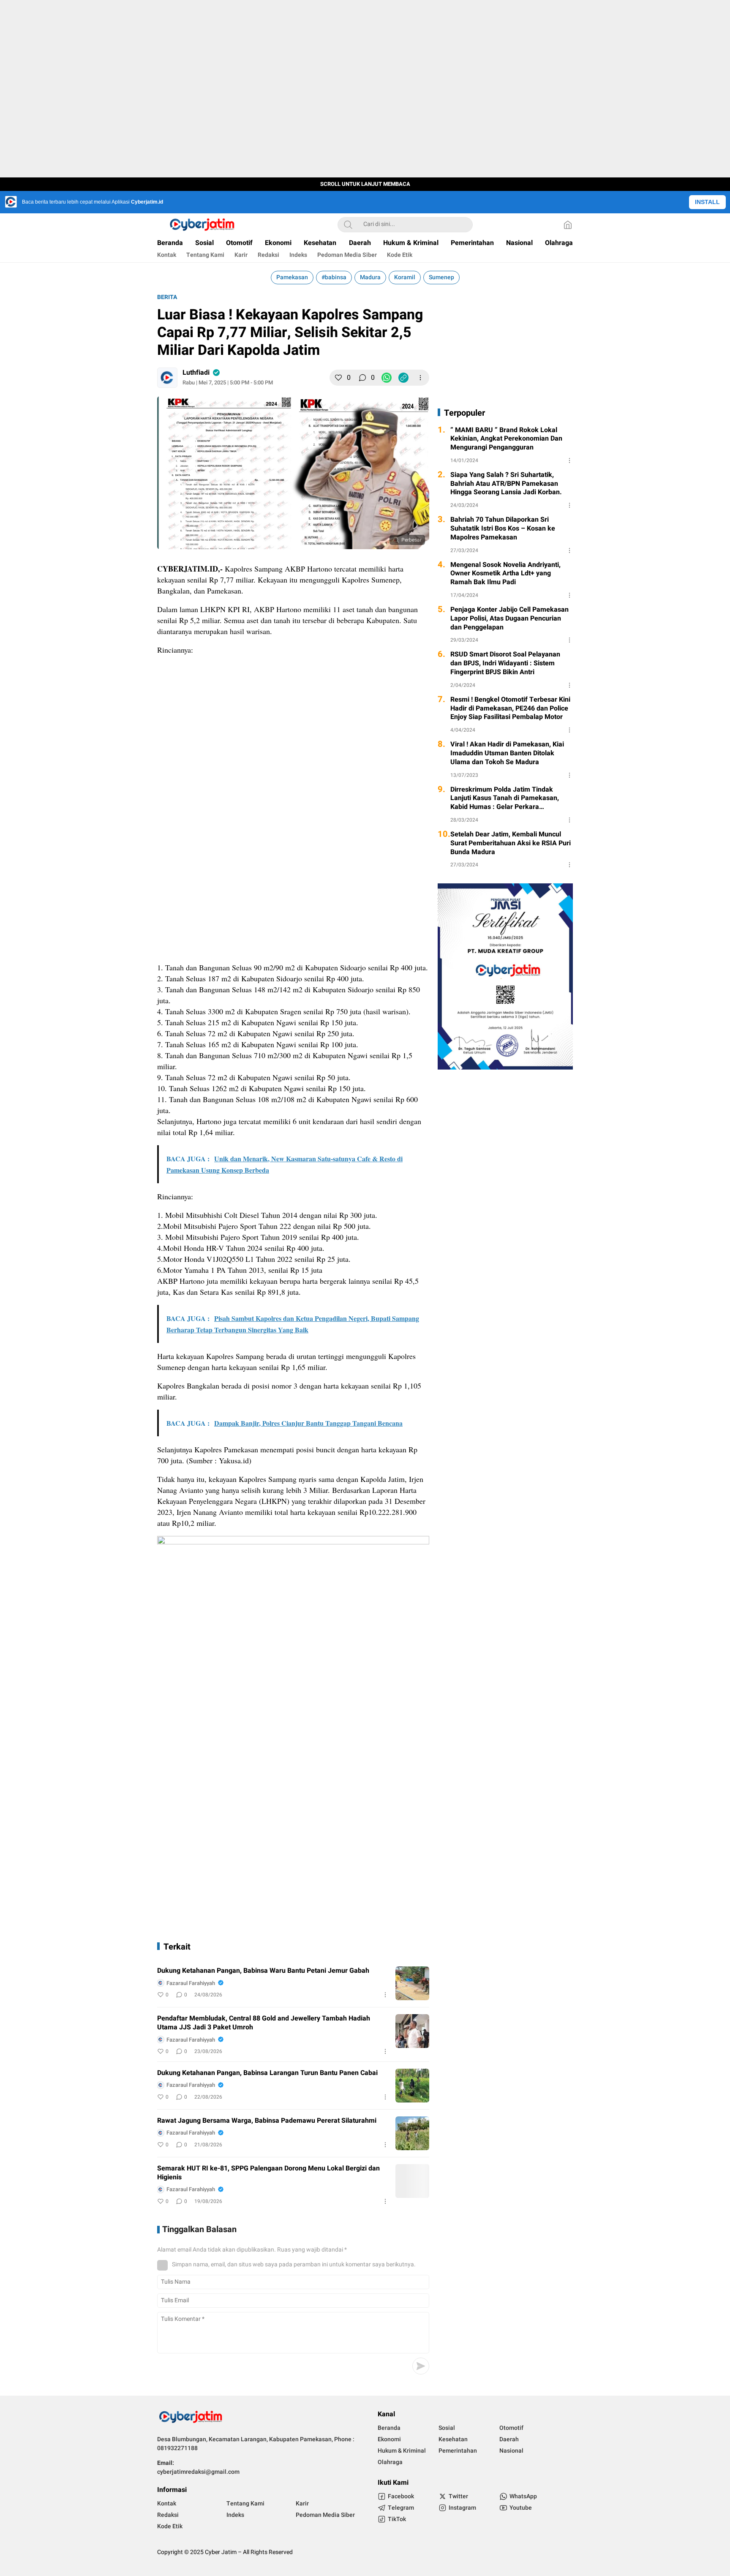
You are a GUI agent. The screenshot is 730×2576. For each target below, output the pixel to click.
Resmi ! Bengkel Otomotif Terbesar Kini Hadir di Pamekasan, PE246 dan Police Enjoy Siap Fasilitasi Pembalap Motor (510, 708)
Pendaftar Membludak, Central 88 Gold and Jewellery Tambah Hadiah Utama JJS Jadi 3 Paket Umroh (264, 2023)
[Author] (167, 378)
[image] (412, 1983)
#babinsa (334, 277)
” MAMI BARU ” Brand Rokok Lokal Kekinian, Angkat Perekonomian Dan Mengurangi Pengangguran (506, 439)
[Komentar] (362, 378)
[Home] (568, 225)
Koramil (405, 277)
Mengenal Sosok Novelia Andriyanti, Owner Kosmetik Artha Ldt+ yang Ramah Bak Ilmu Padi (505, 574)
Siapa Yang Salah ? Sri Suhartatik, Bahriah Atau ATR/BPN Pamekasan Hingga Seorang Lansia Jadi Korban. (506, 484)
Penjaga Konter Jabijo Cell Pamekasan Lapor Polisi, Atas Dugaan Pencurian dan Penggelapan (509, 618)
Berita (167, 297)
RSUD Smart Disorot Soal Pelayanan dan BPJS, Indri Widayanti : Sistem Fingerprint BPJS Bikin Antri (505, 663)
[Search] (348, 225)
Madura (370, 277)
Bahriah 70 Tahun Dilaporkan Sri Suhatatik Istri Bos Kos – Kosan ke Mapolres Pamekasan (503, 528)
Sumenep (441, 277)
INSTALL (707, 202)
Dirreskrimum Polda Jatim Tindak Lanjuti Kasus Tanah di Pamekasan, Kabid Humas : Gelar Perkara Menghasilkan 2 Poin (505, 798)
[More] (420, 378)
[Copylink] (403, 378)
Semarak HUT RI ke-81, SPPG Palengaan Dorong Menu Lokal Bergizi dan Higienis (268, 2173)
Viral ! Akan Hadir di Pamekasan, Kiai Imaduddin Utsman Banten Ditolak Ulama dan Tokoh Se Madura (507, 753)
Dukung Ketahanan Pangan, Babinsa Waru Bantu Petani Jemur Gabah (263, 1971)
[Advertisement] (293, 722)
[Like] (338, 378)
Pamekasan (292, 277)
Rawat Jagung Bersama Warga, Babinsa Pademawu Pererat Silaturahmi (267, 2121)
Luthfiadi (196, 373)
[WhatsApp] (387, 378)
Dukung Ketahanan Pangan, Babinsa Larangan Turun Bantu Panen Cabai (267, 2073)
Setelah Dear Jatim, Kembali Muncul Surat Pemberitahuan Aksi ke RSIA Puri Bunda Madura (511, 843)
